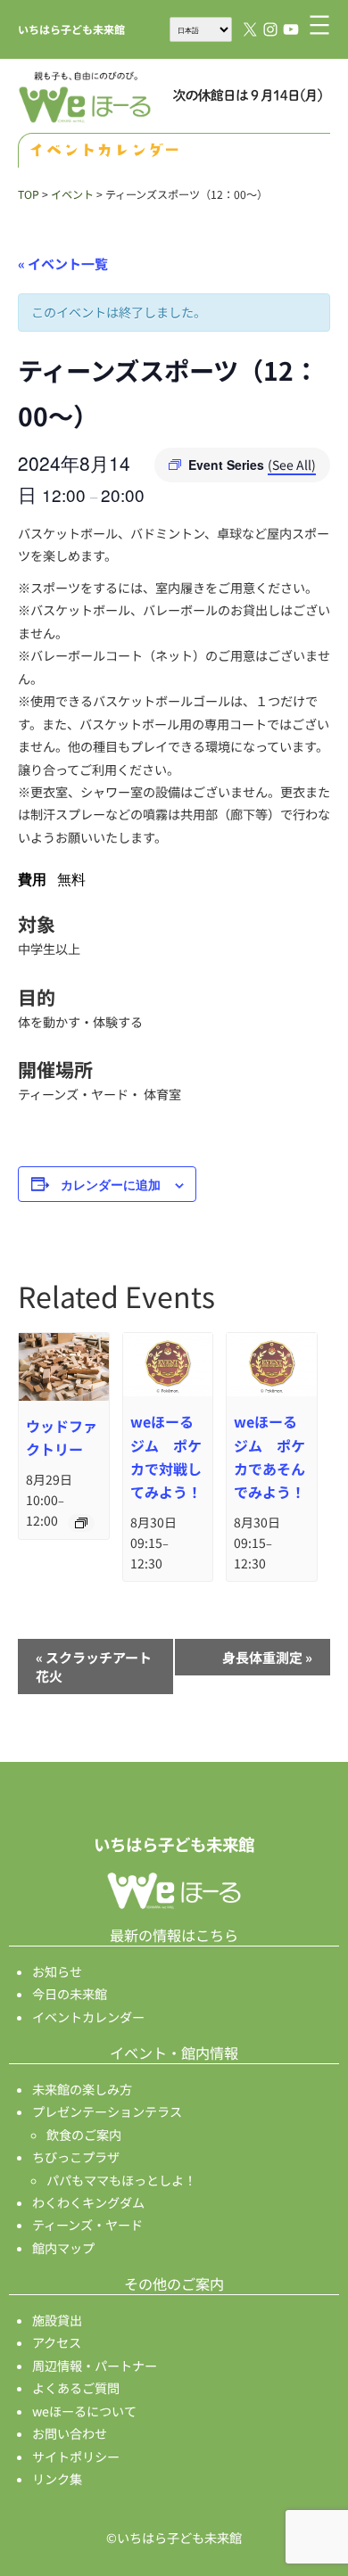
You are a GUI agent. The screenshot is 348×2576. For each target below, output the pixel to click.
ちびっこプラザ (76, 2157)
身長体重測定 (267, 1657)
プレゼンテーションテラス (107, 2111)
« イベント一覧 (63, 263)
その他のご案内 (174, 2284)
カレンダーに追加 (111, 1184)
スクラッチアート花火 (94, 1667)
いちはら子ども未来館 (71, 29)
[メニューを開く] (319, 25)
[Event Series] (81, 1523)
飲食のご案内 (84, 2135)
